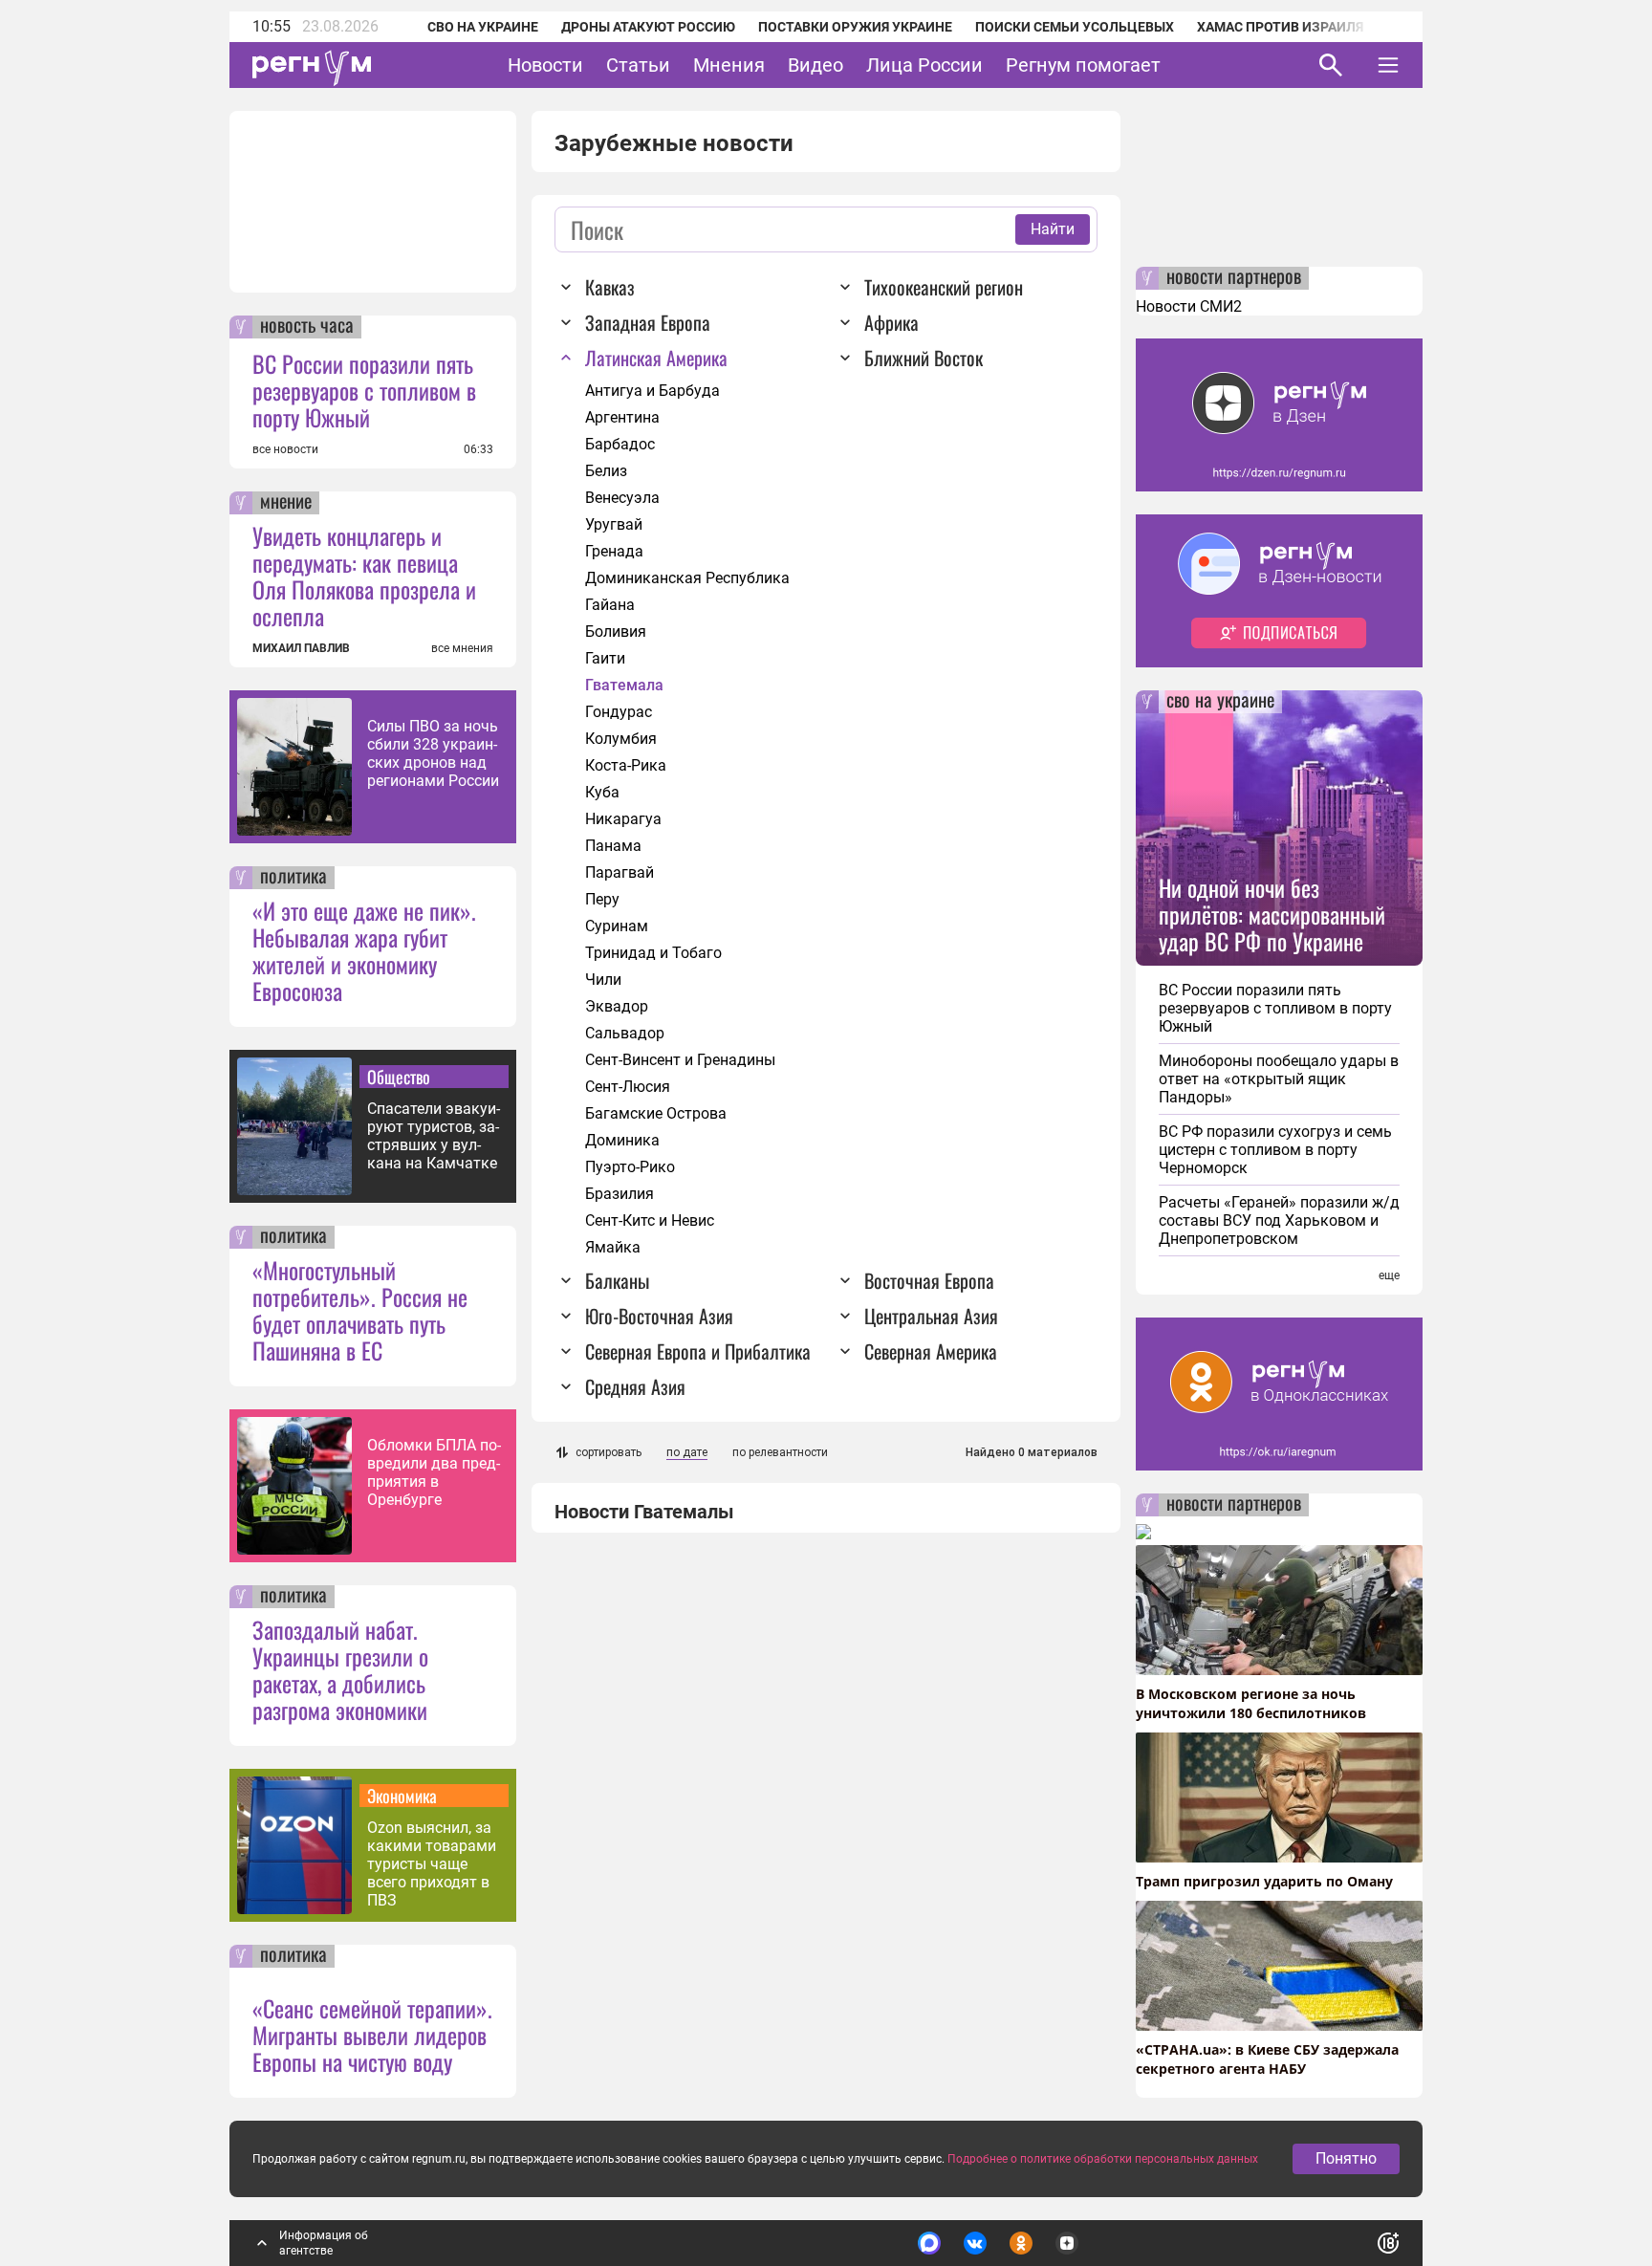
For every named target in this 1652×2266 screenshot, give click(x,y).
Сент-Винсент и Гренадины (680, 1060)
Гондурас (619, 712)
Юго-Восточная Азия (659, 1316)
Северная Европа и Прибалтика (698, 1351)
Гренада (614, 551)
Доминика (622, 1140)
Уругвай (614, 524)
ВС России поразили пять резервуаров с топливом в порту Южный (364, 390)
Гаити (605, 658)
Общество (399, 1077)
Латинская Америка (656, 358)
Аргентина (622, 417)
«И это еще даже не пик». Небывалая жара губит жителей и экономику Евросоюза (364, 950)
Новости (545, 65)
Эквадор (617, 1006)
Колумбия (621, 739)
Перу (602, 899)
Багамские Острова (656, 1113)
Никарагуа (623, 819)
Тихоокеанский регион (944, 287)
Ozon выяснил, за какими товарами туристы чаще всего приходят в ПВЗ (432, 1864)
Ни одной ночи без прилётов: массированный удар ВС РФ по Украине (1272, 914)
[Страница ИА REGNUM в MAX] (929, 2243)
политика (293, 878)
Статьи (638, 65)
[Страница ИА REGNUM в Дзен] (1067, 2243)
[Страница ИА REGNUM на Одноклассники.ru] (1021, 2243)
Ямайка (613, 1247)
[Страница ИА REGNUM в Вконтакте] (975, 2243)
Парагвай (619, 872)
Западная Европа (648, 322)
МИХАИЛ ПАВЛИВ (301, 648)
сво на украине (1220, 702)
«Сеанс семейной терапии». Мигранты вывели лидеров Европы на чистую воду (372, 2035)
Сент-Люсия (628, 1087)
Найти (1053, 229)
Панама (613, 846)
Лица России (924, 65)
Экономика (402, 1796)
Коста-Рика (626, 765)
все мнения (462, 648)
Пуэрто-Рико (630, 1167)
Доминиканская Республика (687, 578)
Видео (815, 65)
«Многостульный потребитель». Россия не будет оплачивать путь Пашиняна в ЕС (360, 1310)
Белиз (606, 471)
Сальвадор (625, 1033)
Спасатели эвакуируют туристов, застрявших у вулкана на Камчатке (434, 1136)
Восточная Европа (929, 1280)
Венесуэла (622, 498)
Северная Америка (931, 1351)
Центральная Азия (931, 1316)
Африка (891, 322)
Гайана (610, 605)
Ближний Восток (924, 358)
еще (1389, 1275)
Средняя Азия (635, 1386)
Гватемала (624, 685)
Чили (603, 980)
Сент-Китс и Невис (650, 1220)
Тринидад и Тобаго (653, 953)
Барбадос (620, 444)
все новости (285, 449)
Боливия (616, 632)
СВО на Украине (483, 27)
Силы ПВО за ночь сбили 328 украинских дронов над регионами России (433, 753)
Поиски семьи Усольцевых (1075, 27)
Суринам (617, 926)
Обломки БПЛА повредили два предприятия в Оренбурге (434, 1472)
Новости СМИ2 (1189, 306)
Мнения (729, 65)
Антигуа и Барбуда (652, 391)
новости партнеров (1234, 278)
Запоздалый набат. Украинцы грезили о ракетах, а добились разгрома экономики (340, 1669)
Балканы (617, 1280)
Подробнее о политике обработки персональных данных (1103, 2159)
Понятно (1346, 2158)
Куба (602, 792)
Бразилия (619, 1194)
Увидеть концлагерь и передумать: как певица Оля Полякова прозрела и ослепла (364, 576)
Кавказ (610, 287)
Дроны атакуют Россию (648, 27)
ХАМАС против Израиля (1280, 27)
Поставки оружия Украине (855, 27)
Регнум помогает (1083, 65)
